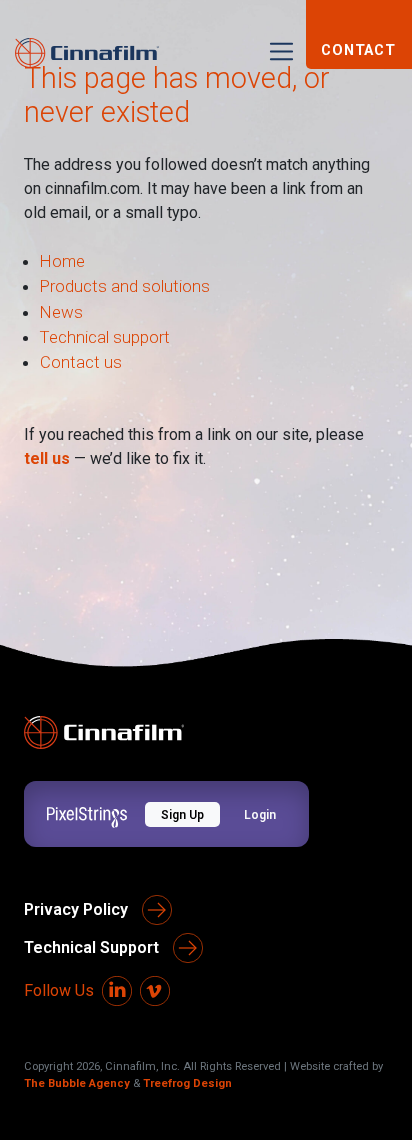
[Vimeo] (155, 991)
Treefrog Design (187, 1083)
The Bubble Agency (77, 1083)
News (61, 312)
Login (260, 815)
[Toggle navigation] (281, 51)
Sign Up (182, 815)
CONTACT (358, 50)
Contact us (81, 362)
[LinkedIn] (117, 991)
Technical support (105, 337)
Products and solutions (125, 286)
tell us (47, 458)
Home (62, 261)
